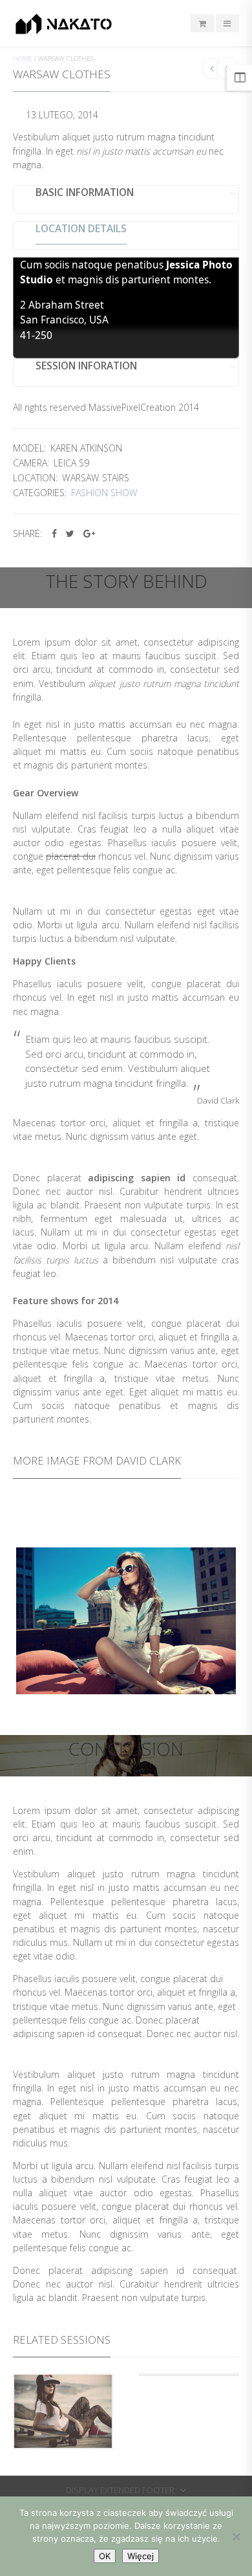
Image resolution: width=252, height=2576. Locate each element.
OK (105, 2556)
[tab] (126, 199)
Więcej (141, 2556)
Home (23, 59)
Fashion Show (104, 493)
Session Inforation (86, 367)
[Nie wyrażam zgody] (236, 2537)
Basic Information (85, 193)
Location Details (81, 230)
